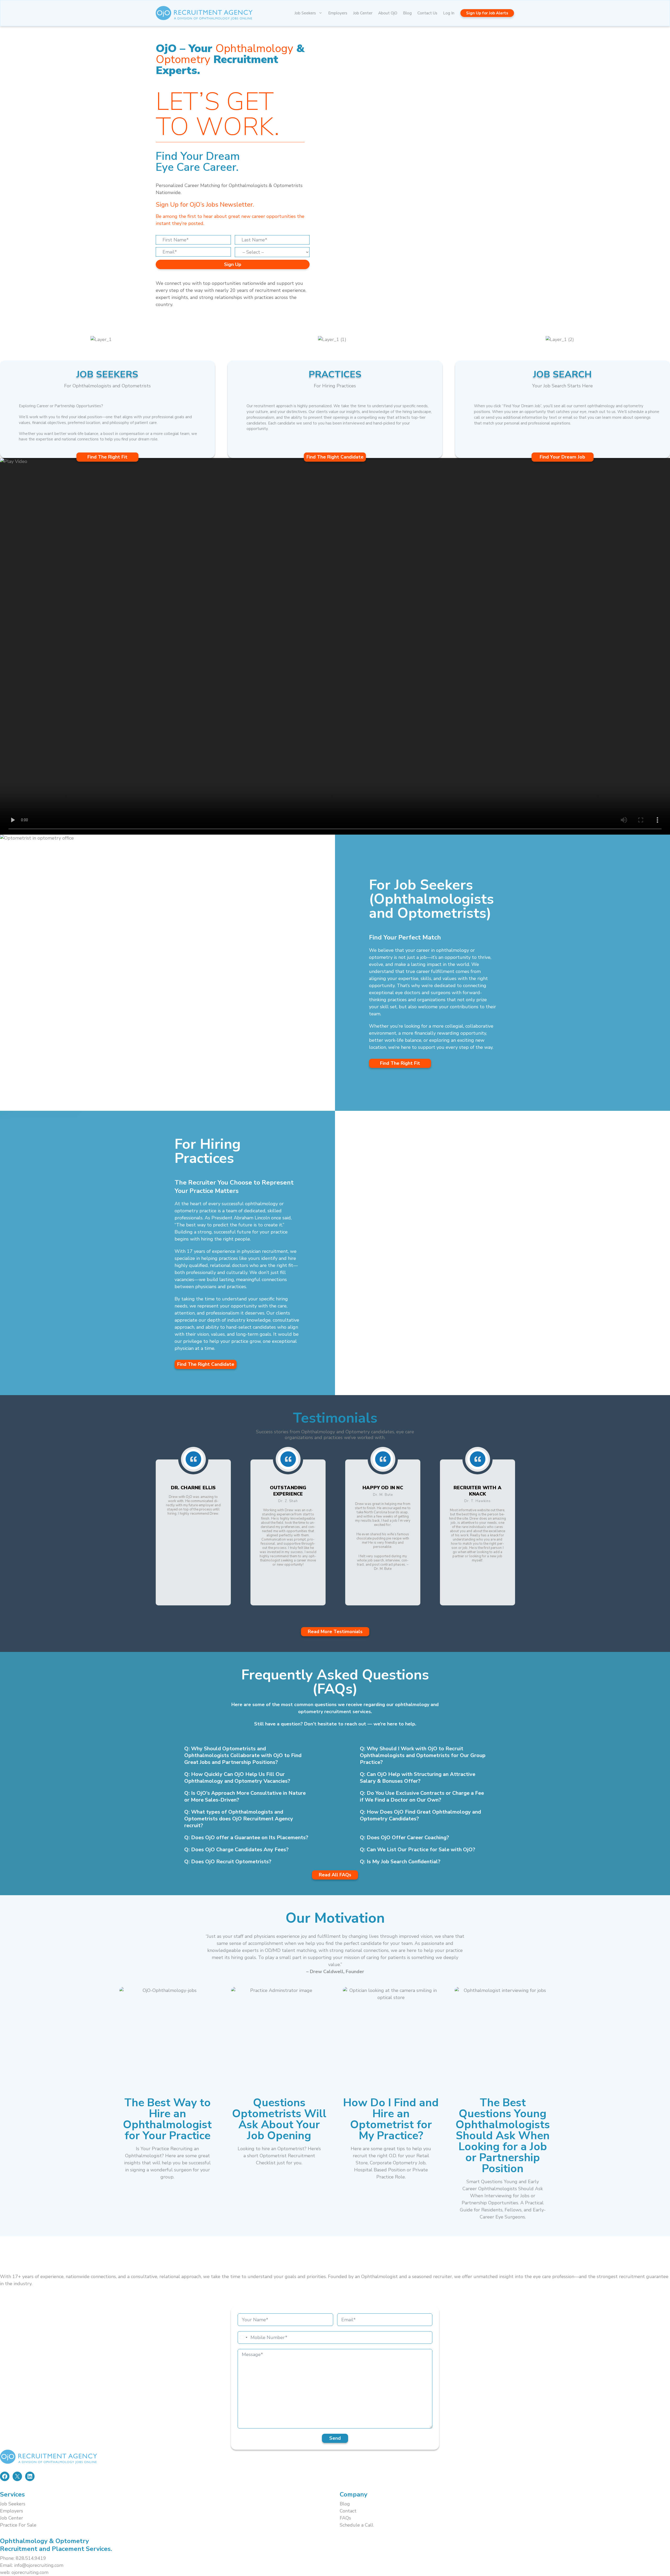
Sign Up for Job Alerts (487, 13)
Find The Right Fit (400, 1063)
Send (335, 2438)
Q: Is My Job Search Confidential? (400, 1862)
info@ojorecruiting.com (39, 2565)
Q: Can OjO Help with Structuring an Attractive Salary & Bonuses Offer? (418, 1778)
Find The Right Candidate (206, 1364)
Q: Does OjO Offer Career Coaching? (404, 1838)
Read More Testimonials (335, 1632)
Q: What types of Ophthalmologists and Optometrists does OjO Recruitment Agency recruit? (239, 1819)
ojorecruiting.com (30, 2572)
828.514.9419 (31, 2558)
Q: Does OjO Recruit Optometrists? (228, 1862)
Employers (338, 13)
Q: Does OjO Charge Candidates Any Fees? (236, 1850)
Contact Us (427, 13)
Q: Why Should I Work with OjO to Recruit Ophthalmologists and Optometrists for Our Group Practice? (423, 1755)
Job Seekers (305, 13)
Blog (407, 13)
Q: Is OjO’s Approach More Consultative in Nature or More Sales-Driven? (245, 1796)
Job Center (363, 13)
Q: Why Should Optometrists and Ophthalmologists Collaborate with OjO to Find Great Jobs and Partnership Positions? (243, 1755)
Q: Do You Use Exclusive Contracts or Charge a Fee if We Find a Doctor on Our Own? (422, 1796)
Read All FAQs (335, 1875)
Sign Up (233, 264)
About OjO (388, 13)
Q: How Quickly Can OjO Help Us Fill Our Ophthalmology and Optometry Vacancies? (237, 1778)
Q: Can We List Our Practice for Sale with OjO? (418, 1850)
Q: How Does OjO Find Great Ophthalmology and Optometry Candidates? (420, 1815)
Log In (449, 13)
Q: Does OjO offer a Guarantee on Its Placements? (246, 1838)
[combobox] (243, 2337)
